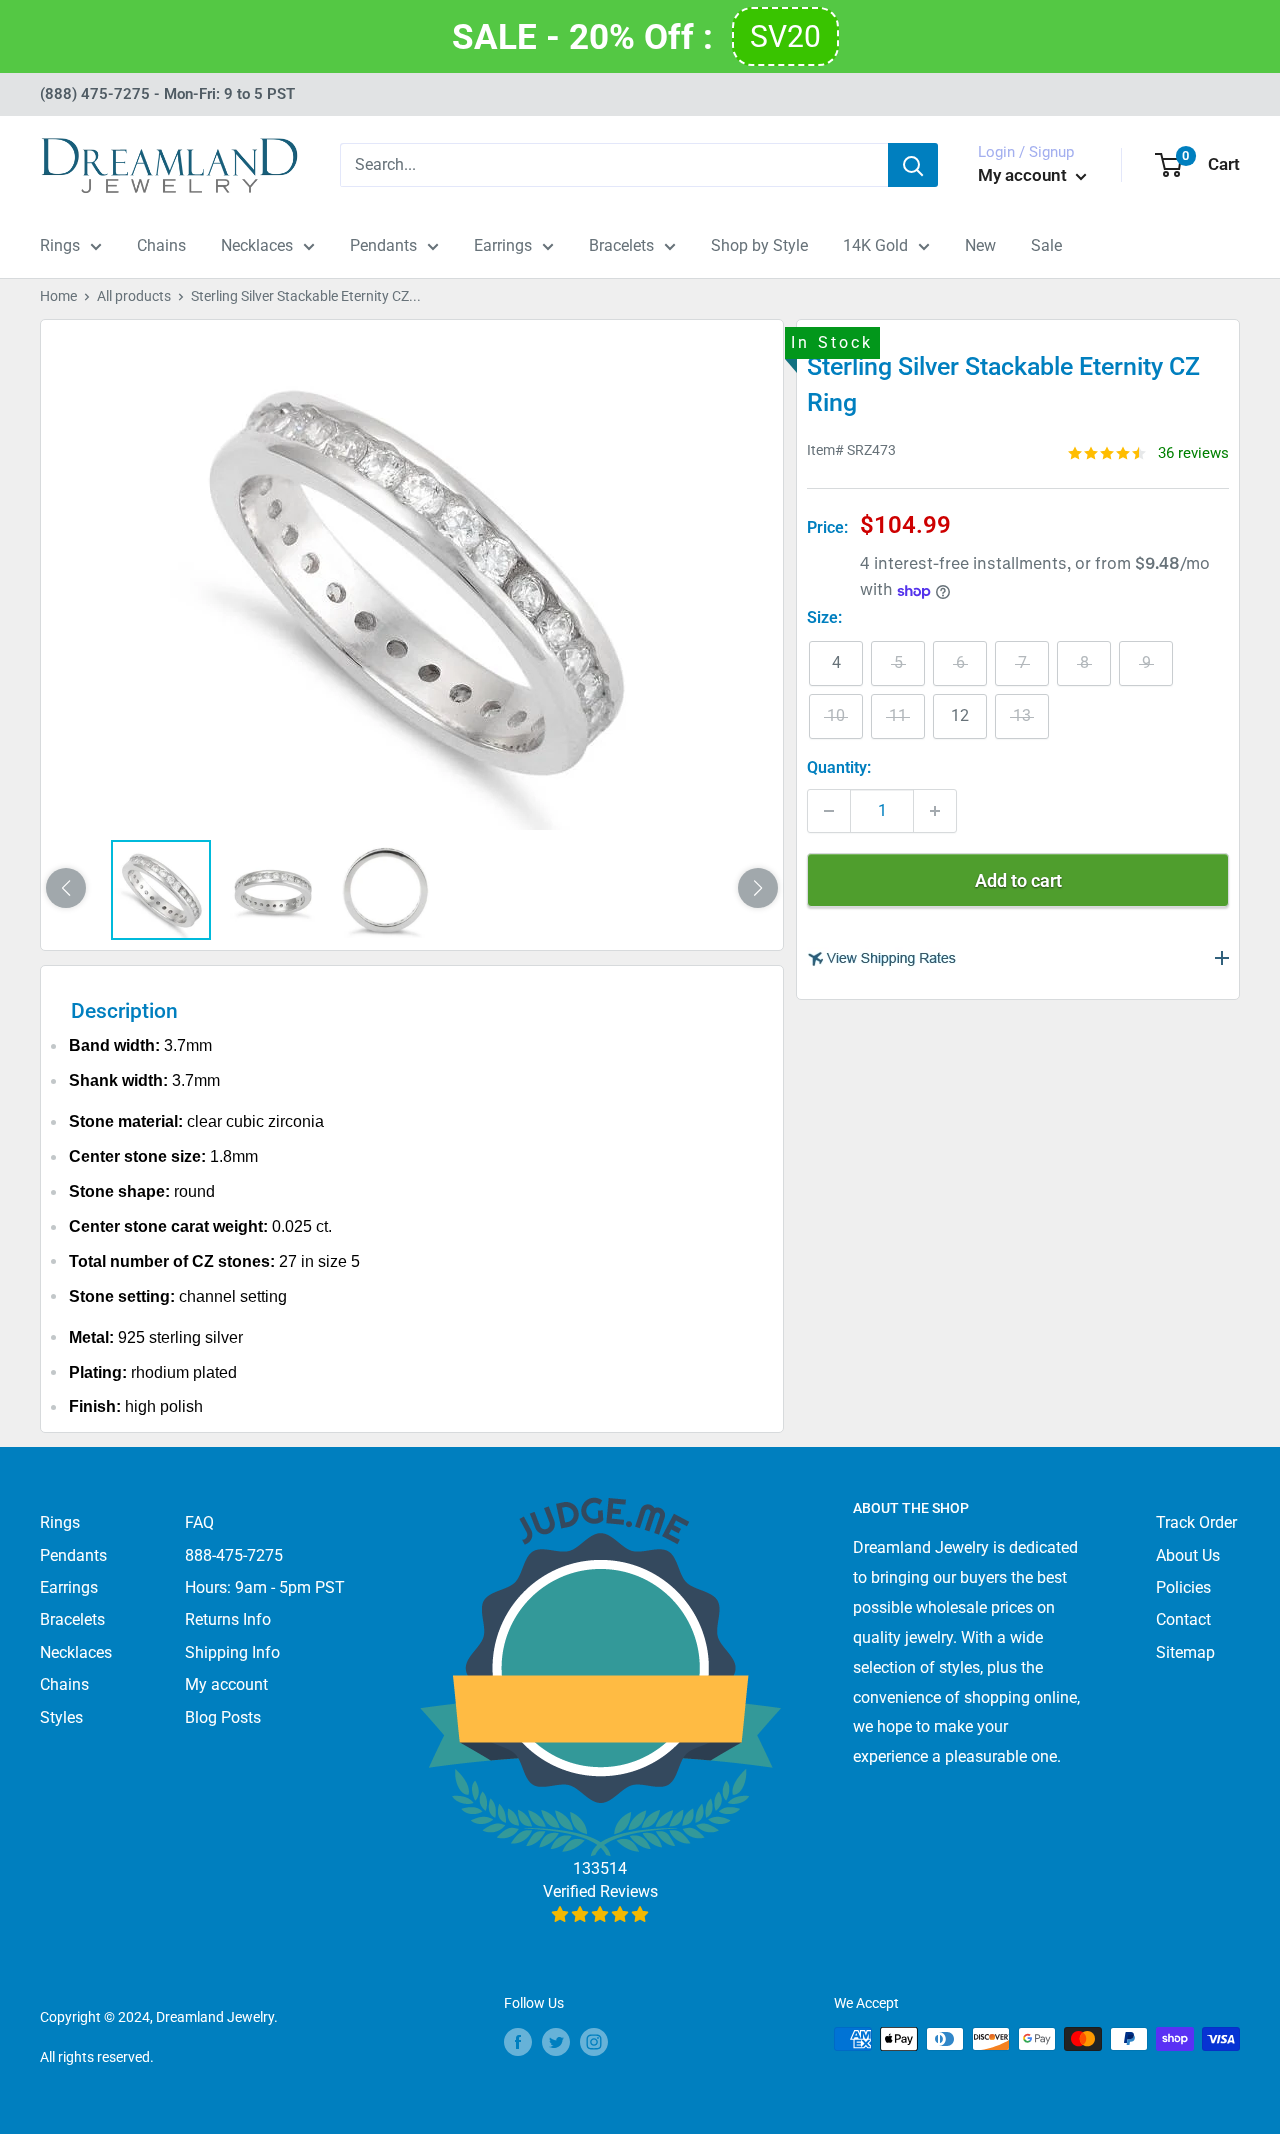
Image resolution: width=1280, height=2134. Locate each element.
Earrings (503, 245)
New (980, 245)
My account (1024, 175)
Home (58, 296)
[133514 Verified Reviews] (600, 1914)
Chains (161, 245)
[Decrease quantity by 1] (829, 811)
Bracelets (621, 245)
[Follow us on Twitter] (556, 2041)
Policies (1183, 1587)
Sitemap (1185, 1652)
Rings (60, 245)
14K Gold (875, 245)
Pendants (383, 245)
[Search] (913, 165)
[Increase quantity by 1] (935, 811)
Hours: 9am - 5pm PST (265, 1587)
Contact (1183, 1619)
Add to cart (1018, 880)
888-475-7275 (234, 1555)
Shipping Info (232, 1652)
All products (134, 296)
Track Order (1196, 1522)
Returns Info (228, 1619)
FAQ (199, 1522)
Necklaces (257, 245)
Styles (61, 1717)
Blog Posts (223, 1717)
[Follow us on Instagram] (594, 2041)
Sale (1046, 245)
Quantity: (839, 767)
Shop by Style (759, 245)
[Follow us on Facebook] (518, 2041)
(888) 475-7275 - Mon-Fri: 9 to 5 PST (167, 94)
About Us (1188, 1555)
